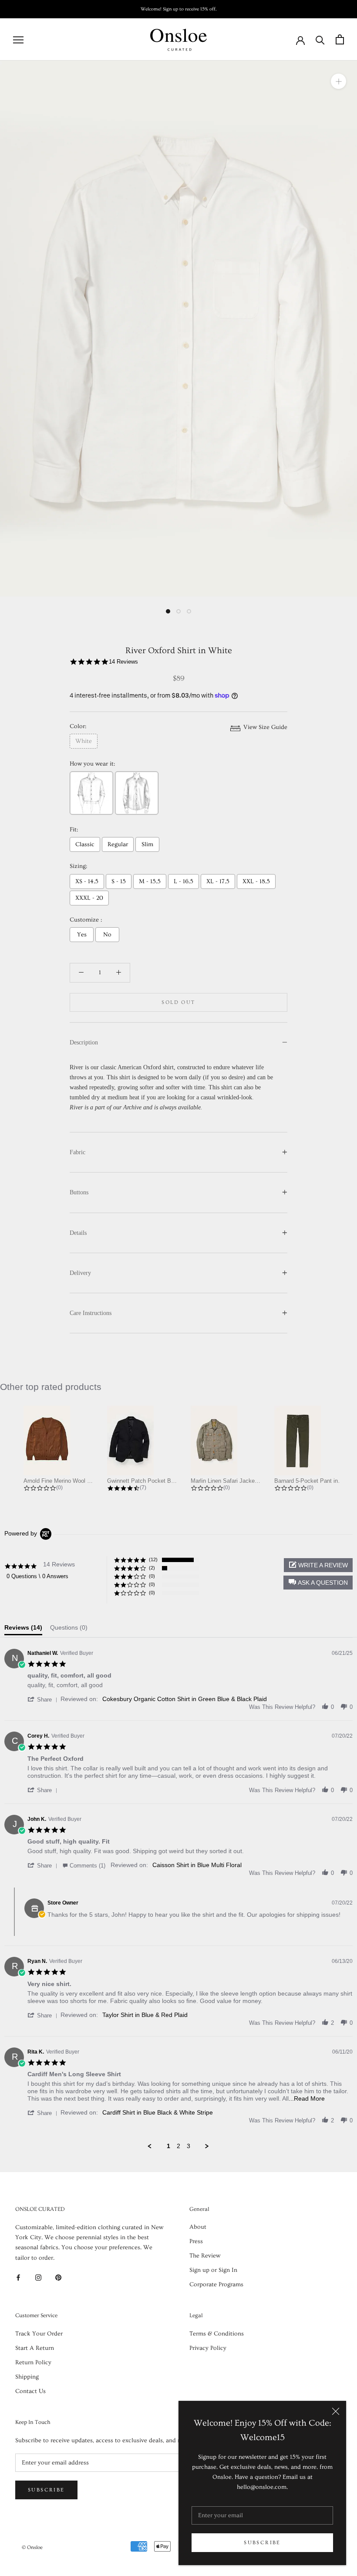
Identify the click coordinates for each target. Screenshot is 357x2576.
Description (84, 1042)
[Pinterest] (58, 2277)
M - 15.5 (150, 881)
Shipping (27, 2377)
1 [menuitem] (168, 2146)
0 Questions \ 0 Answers (37, 1576)
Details (78, 1233)
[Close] (336, 2411)
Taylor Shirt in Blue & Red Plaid (145, 2015)
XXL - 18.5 (256, 881)
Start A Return (35, 2348)
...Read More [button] (307, 2098)
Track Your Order (39, 2334)
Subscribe (262, 2543)
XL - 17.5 (218, 881)
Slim (147, 844)
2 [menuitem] (178, 2146)
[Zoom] (338, 81)
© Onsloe (32, 2547)
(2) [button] (152, 1568)
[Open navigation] (18, 40)
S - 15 (119, 881)
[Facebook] (18, 2277)
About (198, 2227)
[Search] (320, 39)
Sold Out (178, 1002)
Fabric (77, 1152)
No (107, 935)
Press (196, 2241)
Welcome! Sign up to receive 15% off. (179, 9)
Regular (118, 844)
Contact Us (30, 2391)
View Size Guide (264, 727)
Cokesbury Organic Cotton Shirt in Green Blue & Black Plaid (185, 1699)
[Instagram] (38, 2277)
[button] (318, 1583)
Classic (85, 844)
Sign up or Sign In (213, 2270)
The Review (205, 2256)
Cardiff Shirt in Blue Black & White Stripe (158, 2112)
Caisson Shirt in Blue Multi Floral (197, 1865)
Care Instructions (91, 1313)
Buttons (79, 1192)
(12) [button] (153, 1559)
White (84, 741)
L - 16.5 (184, 881)
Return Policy (33, 2362)
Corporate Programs (216, 2285)
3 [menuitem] (189, 2146)
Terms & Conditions (217, 2334)
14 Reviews (123, 662)
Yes (82, 935)
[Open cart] (340, 39)
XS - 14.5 (87, 881)
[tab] (23, 1630)
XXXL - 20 (89, 898)
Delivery (80, 1273)
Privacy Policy (208, 2348)
